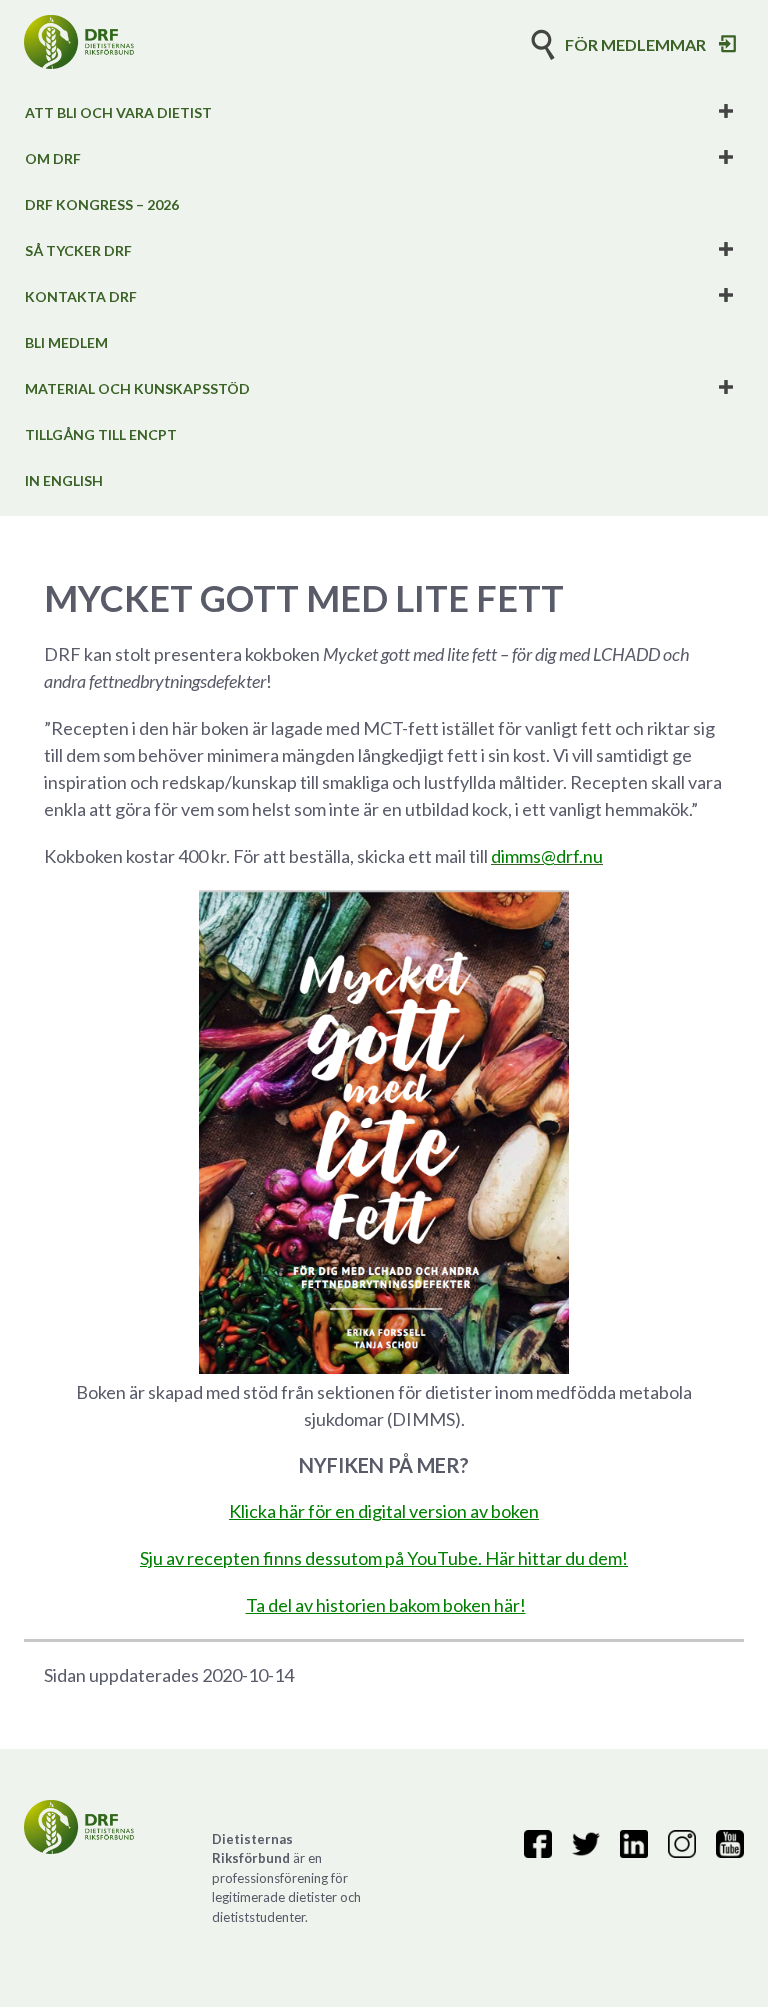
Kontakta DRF (81, 296)
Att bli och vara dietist (118, 112)
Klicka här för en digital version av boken (384, 1511)
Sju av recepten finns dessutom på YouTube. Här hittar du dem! (384, 1558)
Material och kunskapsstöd (137, 388)
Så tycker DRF (78, 250)
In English (64, 480)
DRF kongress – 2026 (102, 204)
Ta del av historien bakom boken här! (386, 1605)
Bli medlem (66, 342)
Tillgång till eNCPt (101, 434)
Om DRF (53, 158)
